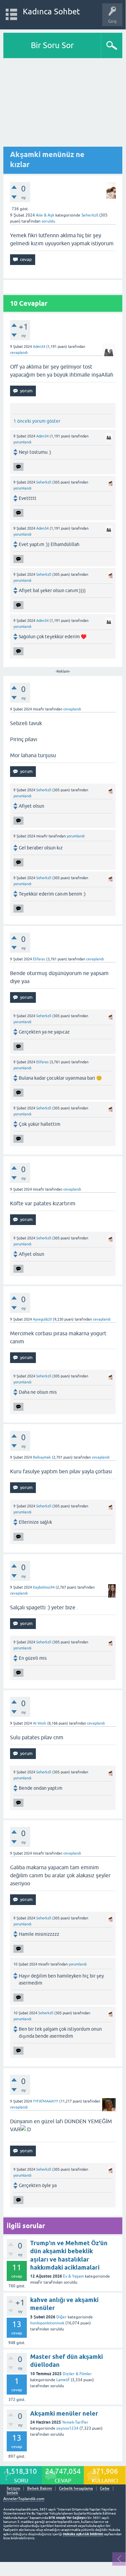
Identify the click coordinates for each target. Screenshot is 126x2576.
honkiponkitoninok (47, 2323)
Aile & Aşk (45, 215)
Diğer (61, 2317)
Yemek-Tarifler (75, 2422)
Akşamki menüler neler (64, 2413)
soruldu (48, 221)
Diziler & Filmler (77, 2374)
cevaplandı (19, 353)
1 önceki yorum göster (37, 421)
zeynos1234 (67, 2428)
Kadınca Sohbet (51, 12)
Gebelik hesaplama (76, 2489)
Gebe (105, 2489)
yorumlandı (22, 442)
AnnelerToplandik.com (24, 2499)
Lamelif (63, 2380)
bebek (12, 2493)
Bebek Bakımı (40, 2489)
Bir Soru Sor (52, 45)
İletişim (13, 2489)
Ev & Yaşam (73, 2276)
